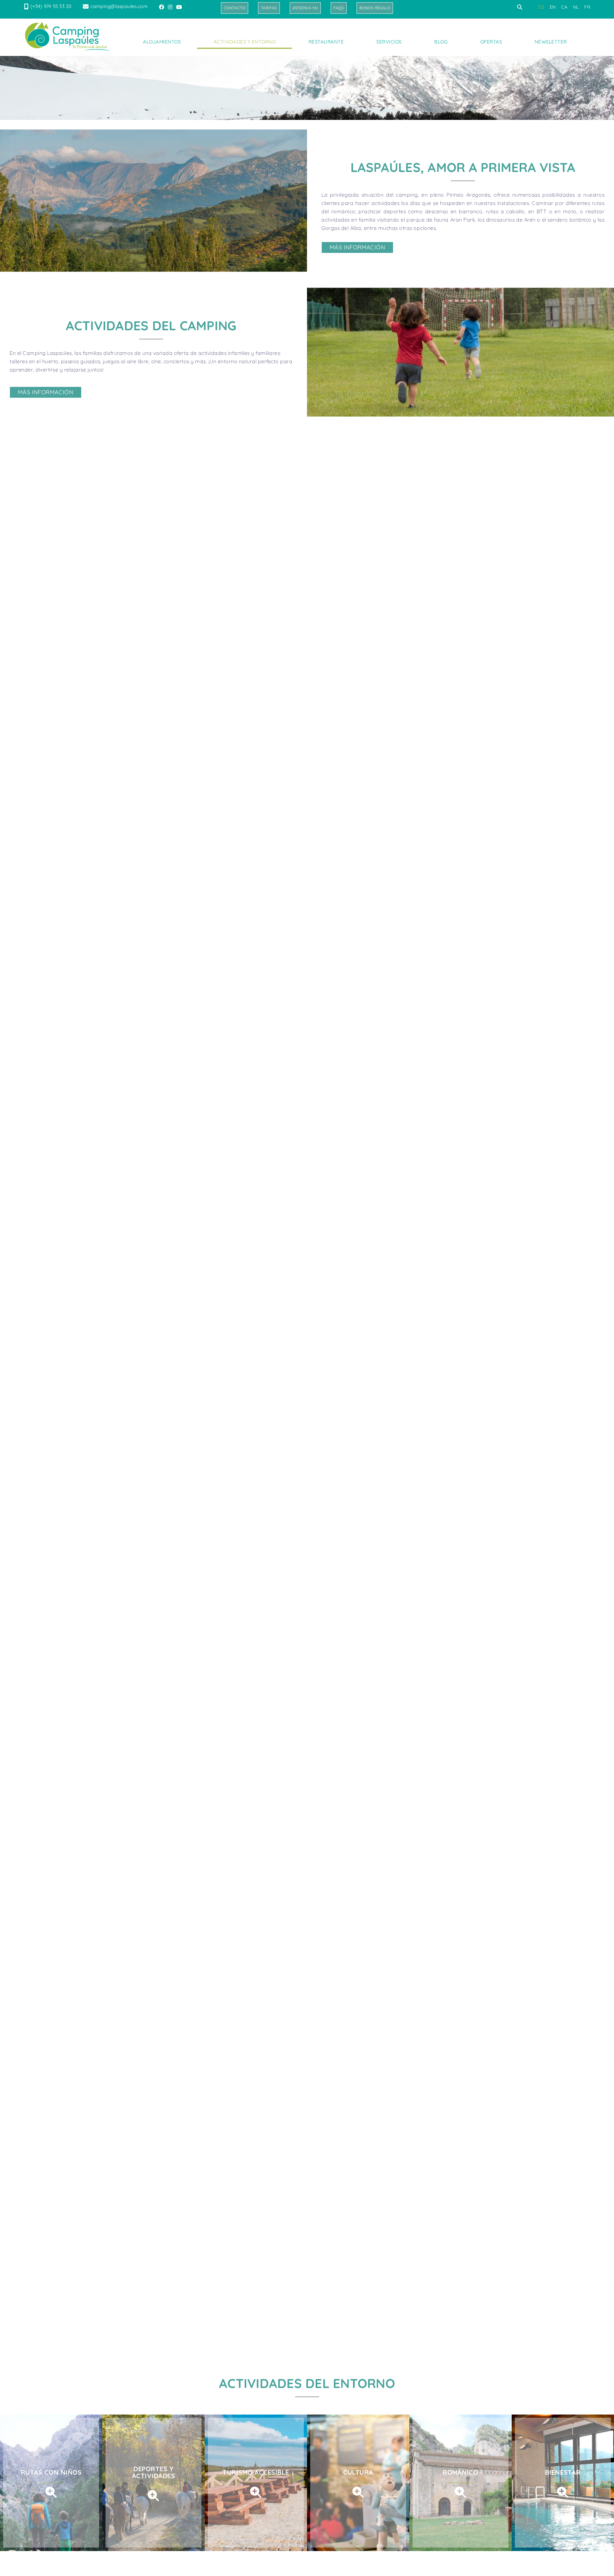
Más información (357, 247)
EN (553, 7)
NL (576, 7)
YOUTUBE (180, 7)
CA (564, 7)
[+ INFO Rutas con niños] (51, 2492)
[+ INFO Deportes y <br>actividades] (153, 2495)
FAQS (339, 8)
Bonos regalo (375, 8)
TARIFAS (269, 8)
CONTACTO (235, 8)
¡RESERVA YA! (305, 8)
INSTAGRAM (171, 7)
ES (541, 7)
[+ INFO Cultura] (358, 2492)
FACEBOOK (162, 7)
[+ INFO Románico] (460, 2492)
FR (587, 7)
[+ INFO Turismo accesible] (256, 2492)
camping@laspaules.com (119, 6)
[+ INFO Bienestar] (563, 2492)
